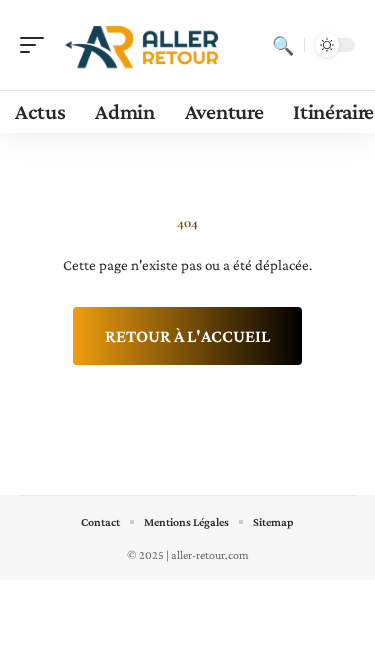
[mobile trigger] (37, 45)
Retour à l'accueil (187, 336)
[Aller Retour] (144, 45)
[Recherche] (283, 45)
